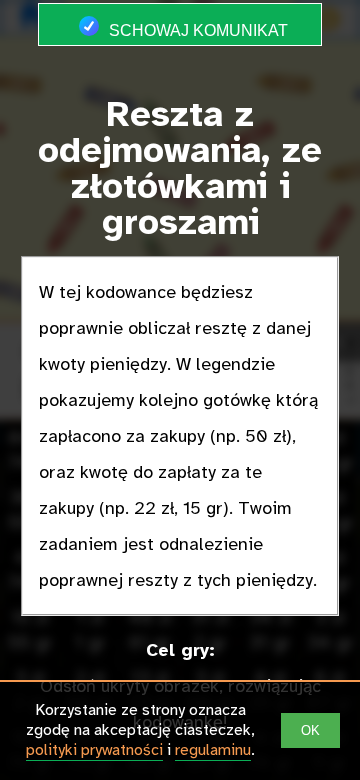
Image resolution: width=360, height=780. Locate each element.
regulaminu (213, 750)
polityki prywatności (94, 750)
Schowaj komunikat (196, 30)
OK (310, 730)
